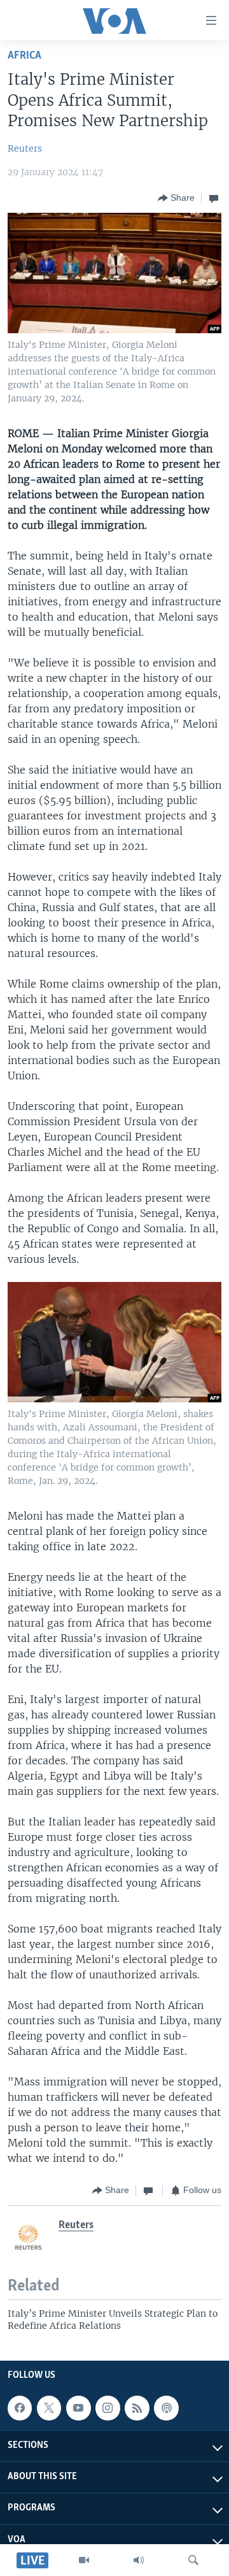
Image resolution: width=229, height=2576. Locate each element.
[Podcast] (166, 2408)
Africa (24, 56)
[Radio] (139, 2560)
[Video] (84, 2560)
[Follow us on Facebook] (20, 2408)
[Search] (193, 2560)
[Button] (176, 198)
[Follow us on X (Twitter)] (49, 2408)
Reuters (25, 148)
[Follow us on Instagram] (108, 2408)
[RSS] (137, 2408)
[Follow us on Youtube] (78, 2408)
